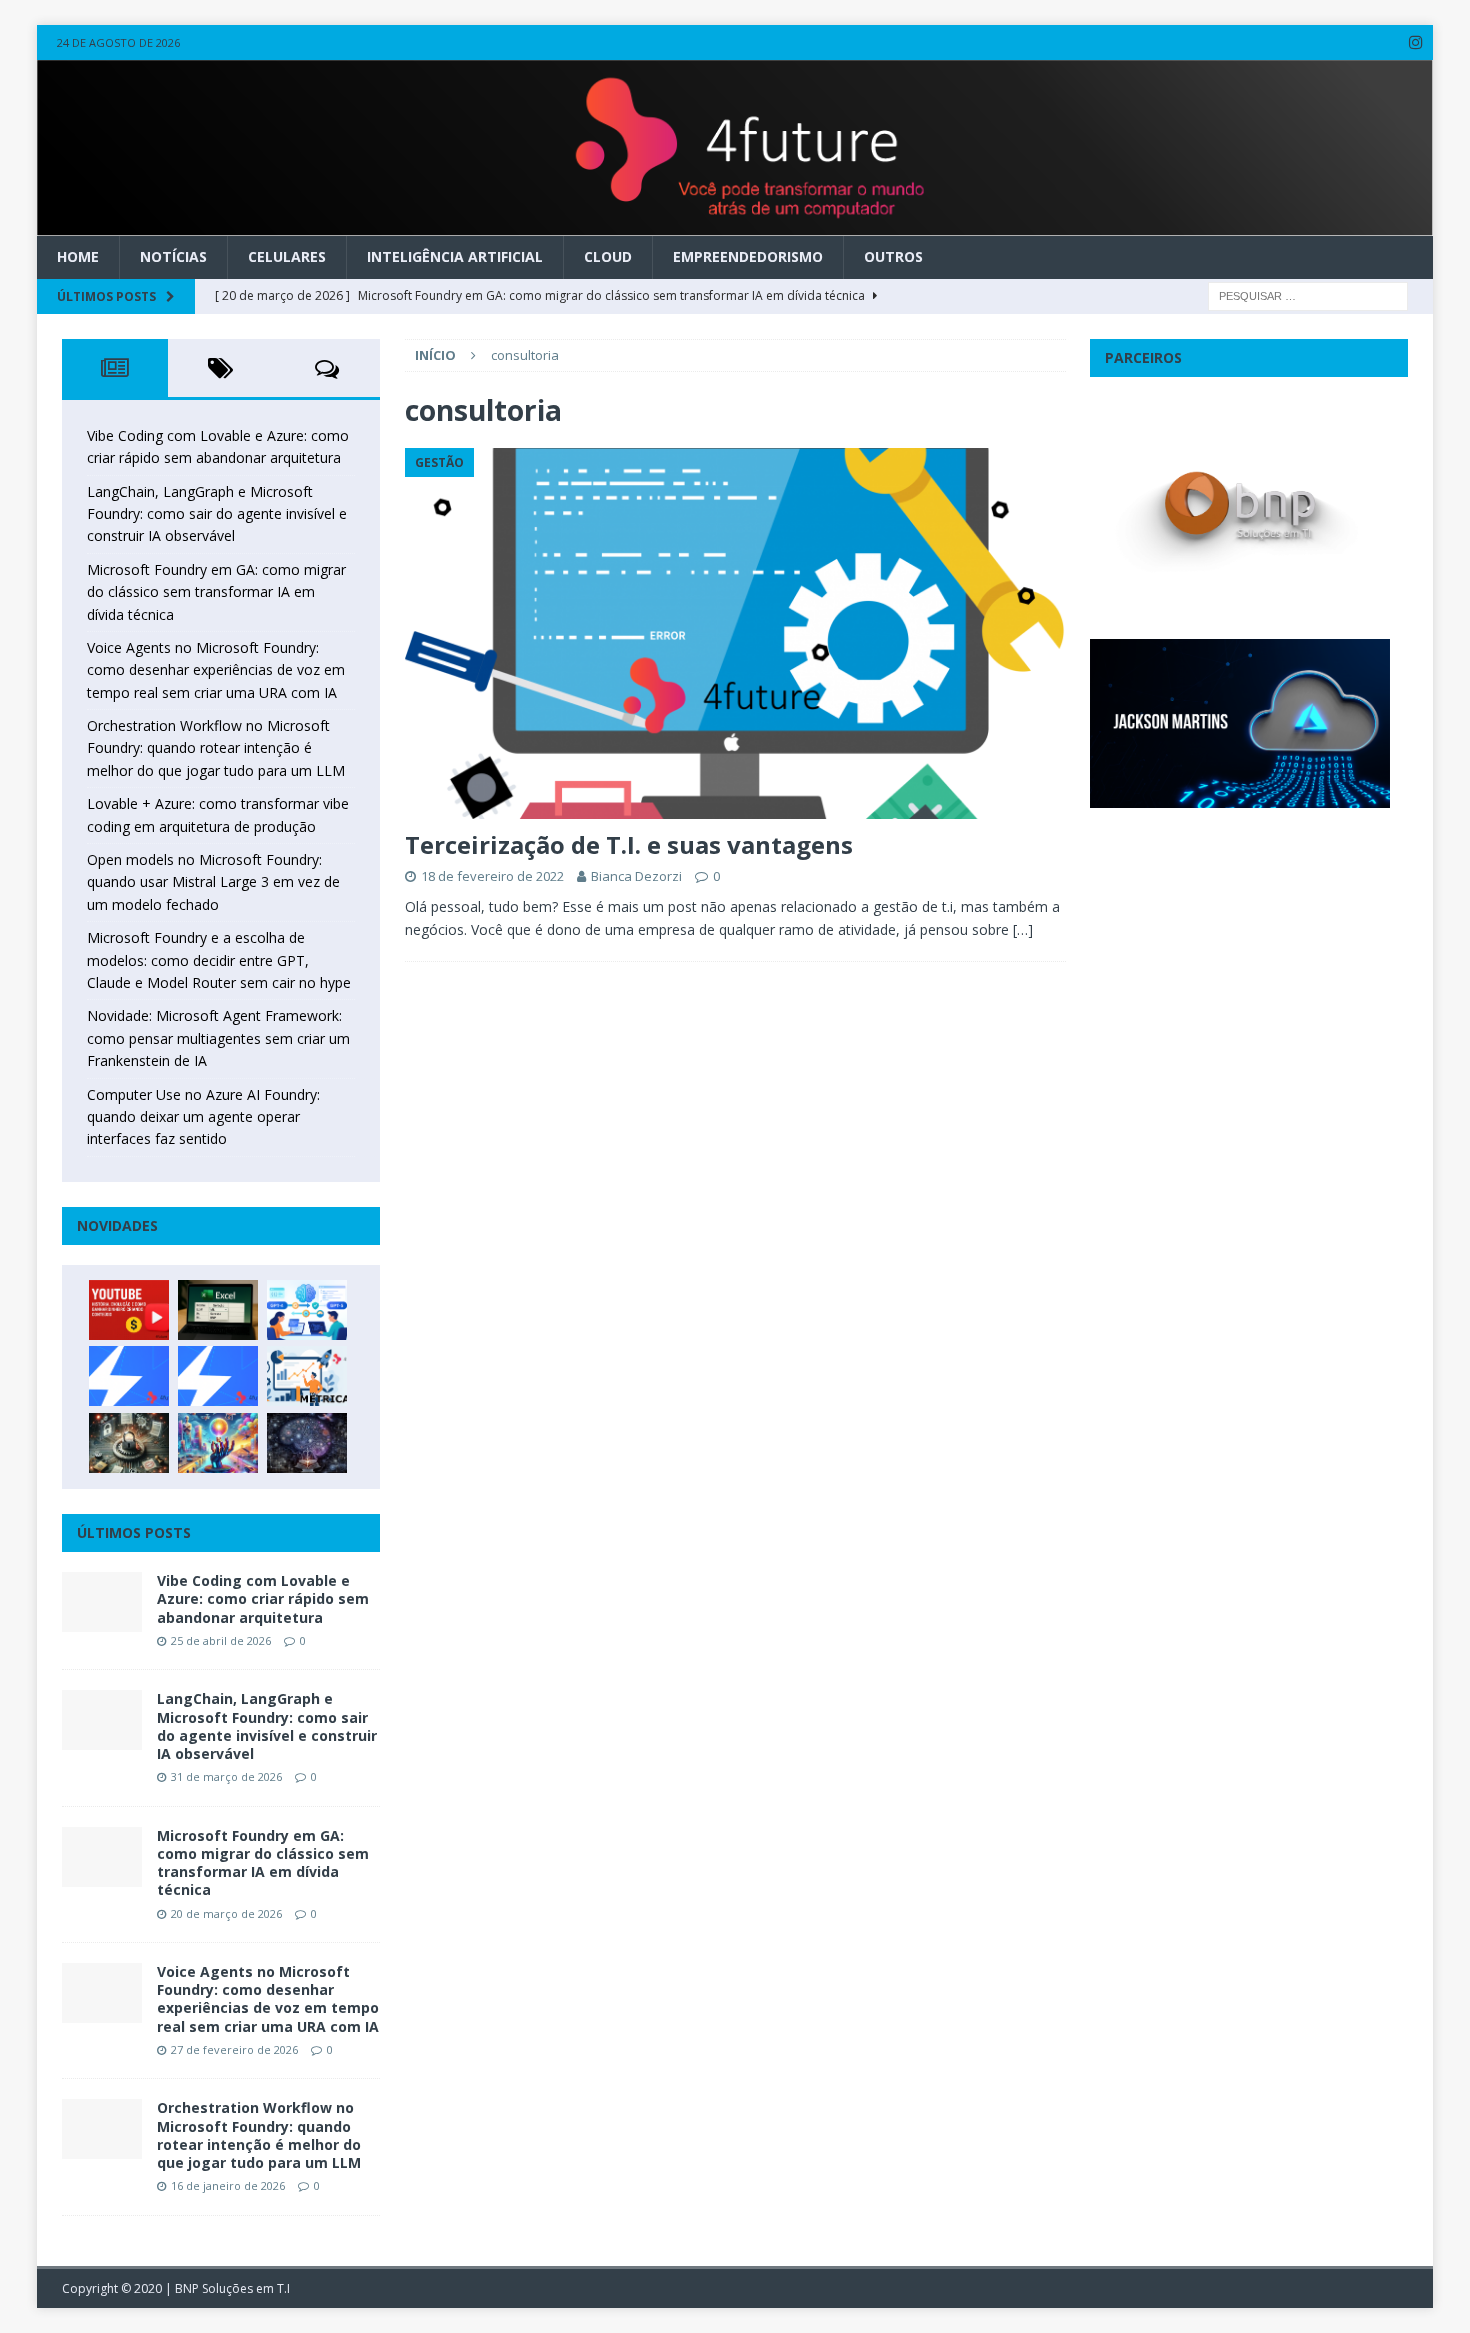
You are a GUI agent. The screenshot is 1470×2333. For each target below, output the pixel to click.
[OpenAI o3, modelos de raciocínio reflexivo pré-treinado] (307, 1443)
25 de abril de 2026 (221, 1640)
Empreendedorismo (748, 256)
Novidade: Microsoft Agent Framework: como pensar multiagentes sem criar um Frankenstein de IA (218, 1038)
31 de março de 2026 (226, 1776)
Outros (893, 256)
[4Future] (735, 224)
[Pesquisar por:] (1308, 294)
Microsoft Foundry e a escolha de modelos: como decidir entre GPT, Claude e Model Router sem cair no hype (219, 960)
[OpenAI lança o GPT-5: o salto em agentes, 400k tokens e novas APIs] (307, 1310)
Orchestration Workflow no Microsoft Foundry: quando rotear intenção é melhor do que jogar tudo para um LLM (216, 748)
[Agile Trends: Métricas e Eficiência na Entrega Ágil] (307, 1376)
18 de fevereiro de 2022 (492, 876)
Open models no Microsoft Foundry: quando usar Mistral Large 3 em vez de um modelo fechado (213, 882)
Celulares (287, 256)
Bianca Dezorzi (636, 876)
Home (78, 256)
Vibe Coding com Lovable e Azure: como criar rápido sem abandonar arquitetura (263, 1598)
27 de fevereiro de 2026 (234, 2049)
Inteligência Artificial (455, 256)
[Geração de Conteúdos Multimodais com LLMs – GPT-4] (218, 1443)
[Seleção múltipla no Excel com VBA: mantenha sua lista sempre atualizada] (218, 1310)
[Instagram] (1415, 42)
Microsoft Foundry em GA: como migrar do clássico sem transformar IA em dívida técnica (216, 592)
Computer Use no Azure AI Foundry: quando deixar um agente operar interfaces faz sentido (203, 1117)
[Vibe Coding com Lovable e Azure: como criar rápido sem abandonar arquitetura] (102, 1602)
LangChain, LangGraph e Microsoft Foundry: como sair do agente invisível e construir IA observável (217, 514)
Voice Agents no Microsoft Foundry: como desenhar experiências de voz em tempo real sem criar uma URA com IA (216, 670)
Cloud (608, 256)
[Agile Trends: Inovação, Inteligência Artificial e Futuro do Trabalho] (129, 1376)
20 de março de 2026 (226, 1913)
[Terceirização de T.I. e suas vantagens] (735, 633)
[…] (1023, 929)
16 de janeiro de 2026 (228, 2185)
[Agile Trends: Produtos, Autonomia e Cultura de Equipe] (218, 1376)
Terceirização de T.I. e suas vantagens (629, 844)
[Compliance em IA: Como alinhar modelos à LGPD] (129, 1443)
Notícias (173, 256)
